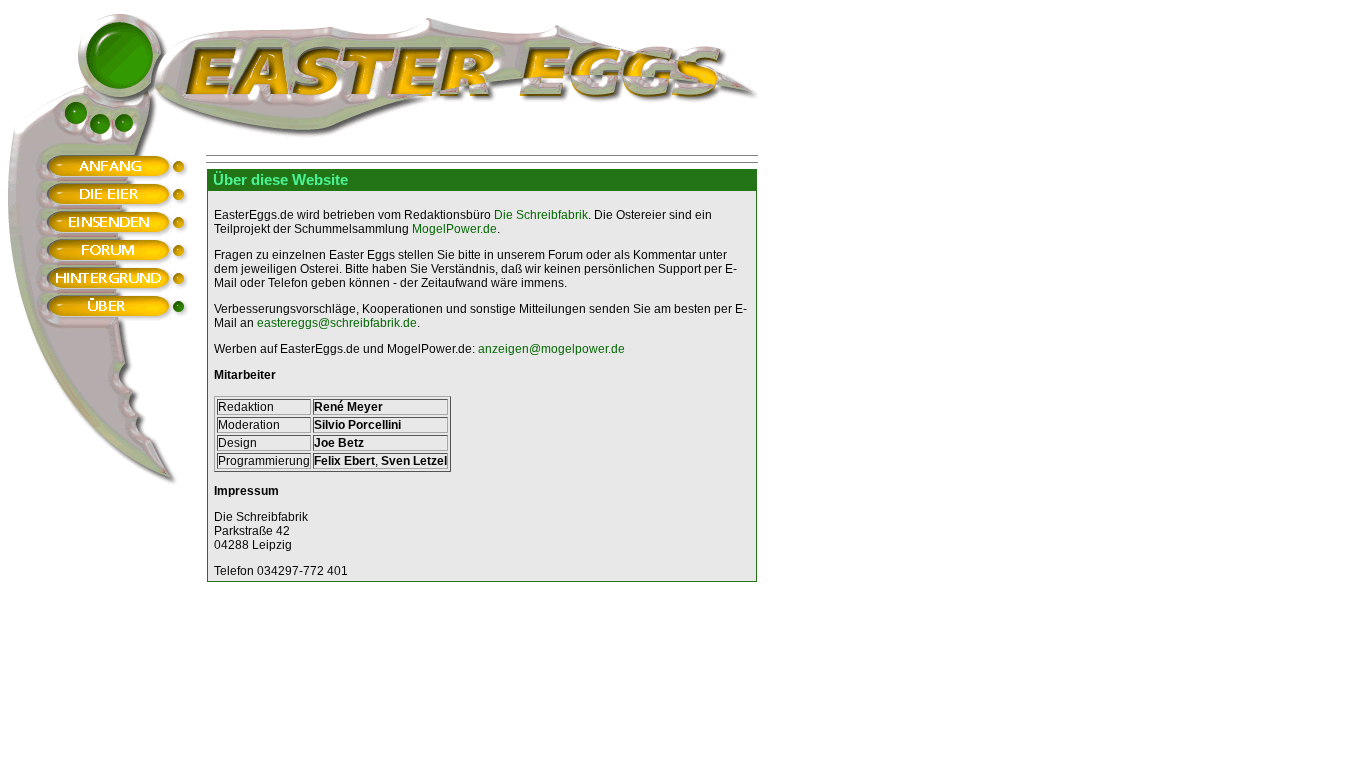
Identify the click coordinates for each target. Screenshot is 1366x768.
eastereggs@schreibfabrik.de (337, 323)
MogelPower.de (454, 229)
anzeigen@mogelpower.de (551, 349)
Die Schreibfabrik (541, 215)
